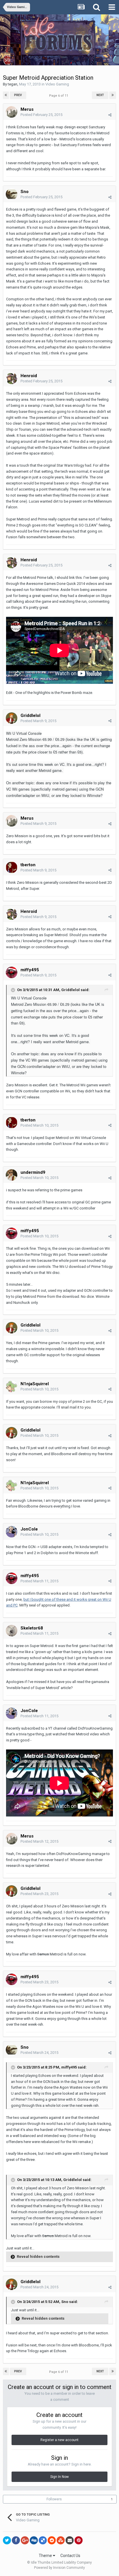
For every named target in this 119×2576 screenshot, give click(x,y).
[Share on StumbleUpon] (61, 2540)
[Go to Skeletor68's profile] (12, 1631)
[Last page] (113, 95)
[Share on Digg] (34, 2540)
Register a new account (59, 2440)
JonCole (29, 1529)
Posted (41, 115)
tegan (13, 84)
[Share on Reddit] (52, 2540)
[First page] (6, 95)
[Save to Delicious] (43, 2540)
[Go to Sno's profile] (12, 194)
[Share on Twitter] (7, 2540)
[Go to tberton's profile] (12, 867)
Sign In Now (59, 2477)
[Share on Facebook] (16, 2540)
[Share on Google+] (25, 2540)
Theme (46, 2556)
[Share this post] (110, 115)
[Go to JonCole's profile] (12, 1532)
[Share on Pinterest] (79, 2540)
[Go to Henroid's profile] (12, 378)
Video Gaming (57, 84)
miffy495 (30, 970)
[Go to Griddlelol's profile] (12, 718)
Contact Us (70, 2556)
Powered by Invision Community (59, 2568)
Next (100, 95)
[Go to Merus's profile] (12, 112)
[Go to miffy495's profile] (12, 972)
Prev (18, 95)
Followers (54, 2499)
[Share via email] (70, 2540)
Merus (27, 109)
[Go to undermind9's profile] (12, 1175)
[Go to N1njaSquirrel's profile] (12, 1386)
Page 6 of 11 (59, 96)
